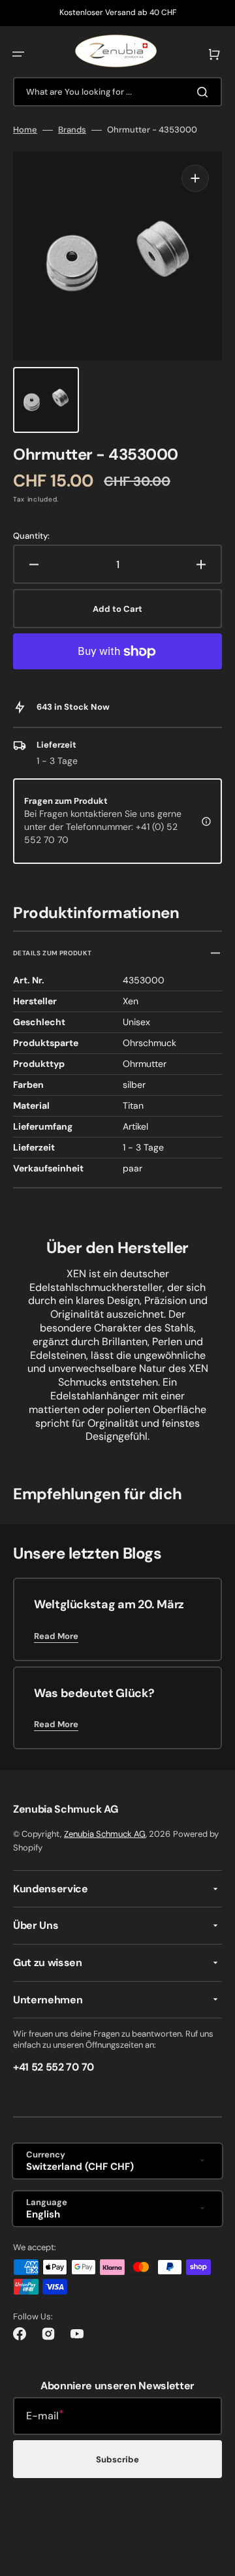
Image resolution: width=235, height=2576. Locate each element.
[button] (18, 54)
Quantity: (31, 536)
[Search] (205, 92)
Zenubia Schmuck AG (105, 1834)
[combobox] (117, 92)
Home (25, 130)
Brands (72, 130)
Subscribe (117, 2459)
